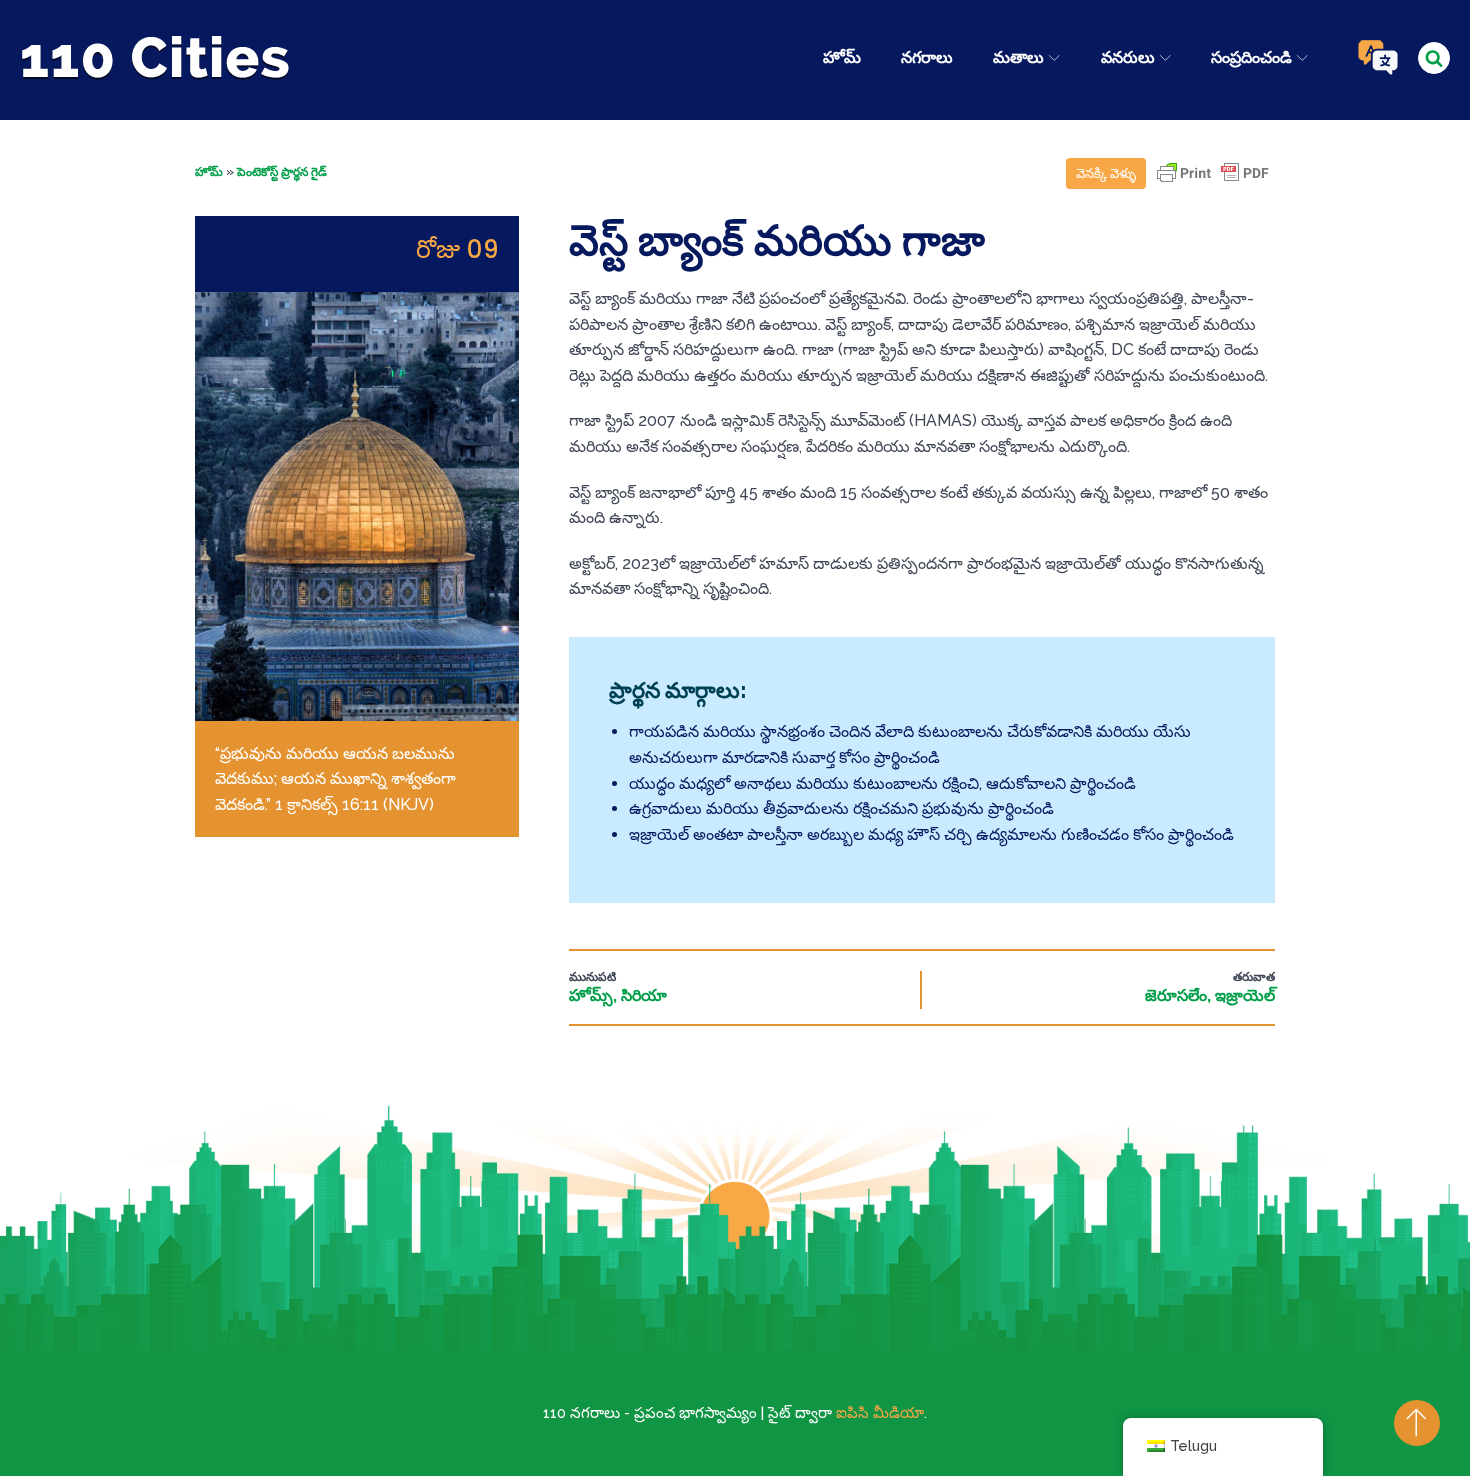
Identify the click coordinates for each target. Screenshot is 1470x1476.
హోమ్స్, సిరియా (618, 995)
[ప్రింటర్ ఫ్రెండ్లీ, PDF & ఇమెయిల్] (1213, 182)
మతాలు (1018, 57)
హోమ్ (842, 57)
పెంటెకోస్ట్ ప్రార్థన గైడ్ (282, 172)
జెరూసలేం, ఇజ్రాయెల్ (1210, 995)
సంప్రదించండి (1251, 57)
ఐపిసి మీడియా (880, 1413)
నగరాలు (927, 57)
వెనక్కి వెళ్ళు (1106, 173)
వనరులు (1128, 57)
